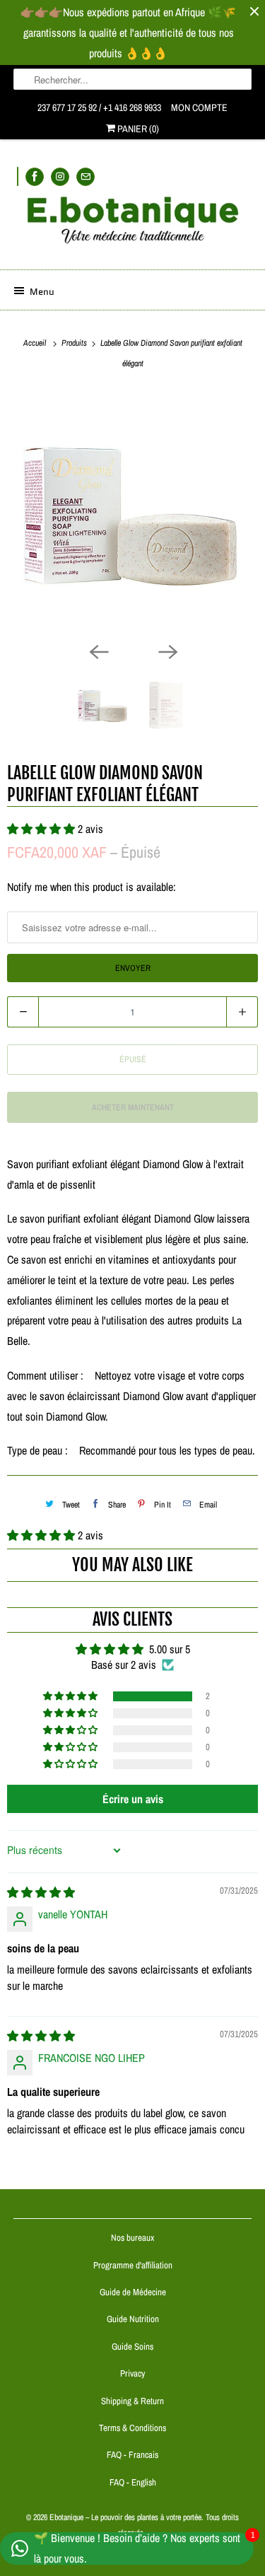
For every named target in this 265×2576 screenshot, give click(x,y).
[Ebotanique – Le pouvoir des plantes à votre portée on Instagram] (60, 176)
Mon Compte (199, 107)
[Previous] (98, 651)
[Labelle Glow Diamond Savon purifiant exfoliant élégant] (132, 513)
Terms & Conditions (132, 2428)
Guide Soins (132, 2347)
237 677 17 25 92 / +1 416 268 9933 (99, 107)
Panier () (137, 129)
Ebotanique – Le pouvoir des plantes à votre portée (125, 2517)
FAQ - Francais (132, 2455)
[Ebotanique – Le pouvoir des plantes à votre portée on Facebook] (35, 176)
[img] (41, 1892)
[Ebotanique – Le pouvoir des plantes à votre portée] (132, 226)
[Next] (167, 651)
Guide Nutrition (133, 2319)
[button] (42, 1535)
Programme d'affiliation (133, 2265)
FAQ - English (133, 2482)
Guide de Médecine (133, 2292)
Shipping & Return (132, 2401)
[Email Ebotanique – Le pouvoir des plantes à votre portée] (86, 176)
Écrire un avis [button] (133, 1799)
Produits (75, 343)
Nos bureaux (132, 2238)
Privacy (132, 2373)
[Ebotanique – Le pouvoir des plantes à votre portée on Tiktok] (18, 176)
